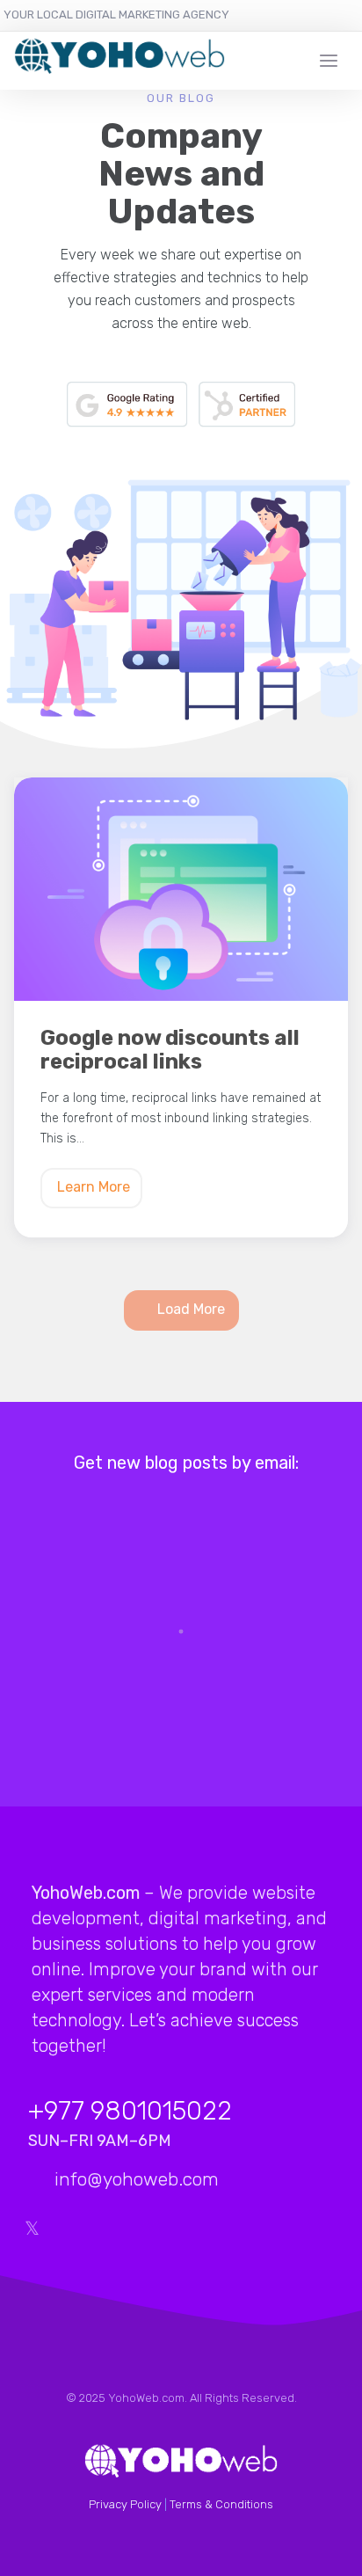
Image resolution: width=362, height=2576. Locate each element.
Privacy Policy (125, 2504)
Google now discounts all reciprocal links (170, 1050)
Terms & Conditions (221, 2504)
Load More (191, 1309)
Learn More (94, 1187)
